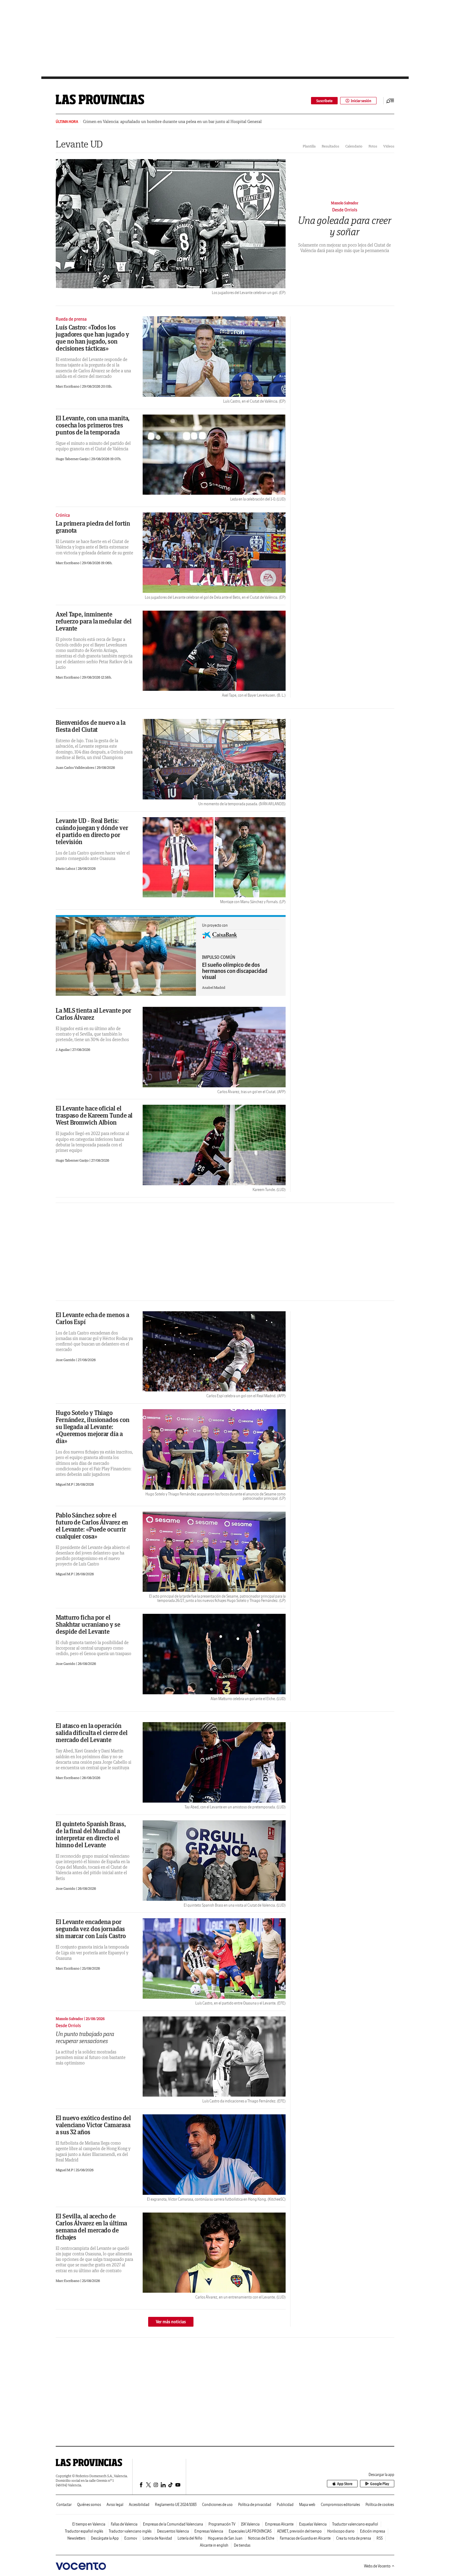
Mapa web (307, 2505)
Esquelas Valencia (313, 2524)
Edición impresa (373, 2531)
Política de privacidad (255, 2505)
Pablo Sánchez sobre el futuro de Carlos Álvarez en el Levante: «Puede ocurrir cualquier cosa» (92, 1526)
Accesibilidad (139, 2505)
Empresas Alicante (279, 2524)
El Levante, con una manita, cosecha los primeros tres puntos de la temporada (93, 425)
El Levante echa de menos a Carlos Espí (92, 1318)
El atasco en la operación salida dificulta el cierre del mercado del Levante (92, 1733)
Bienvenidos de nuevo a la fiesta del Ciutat (91, 726)
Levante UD (79, 144)
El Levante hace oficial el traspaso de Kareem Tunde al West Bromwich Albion (94, 1115)
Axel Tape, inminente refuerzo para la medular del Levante (94, 621)
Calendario (354, 146)
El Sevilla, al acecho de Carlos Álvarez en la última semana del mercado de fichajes (91, 2227)
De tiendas (242, 2545)
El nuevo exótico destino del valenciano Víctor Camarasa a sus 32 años (93, 2125)
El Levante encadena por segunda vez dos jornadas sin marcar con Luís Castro (91, 1929)
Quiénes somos (89, 2505)
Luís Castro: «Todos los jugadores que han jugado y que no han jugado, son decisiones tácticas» (92, 338)
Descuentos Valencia (173, 2531)
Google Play (380, 2484)
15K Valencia (250, 2524)
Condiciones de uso (217, 2505)
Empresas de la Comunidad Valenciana (173, 2524)
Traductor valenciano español (355, 2524)
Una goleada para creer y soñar (345, 226)
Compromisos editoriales (340, 2505)
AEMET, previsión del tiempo (299, 2531)
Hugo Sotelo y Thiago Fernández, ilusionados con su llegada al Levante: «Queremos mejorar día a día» (92, 1427)
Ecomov (131, 2538)
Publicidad (285, 2505)
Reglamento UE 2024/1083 (176, 2505)
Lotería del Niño (190, 2538)
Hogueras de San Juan (225, 2538)
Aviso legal (115, 2505)
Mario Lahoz (66, 868)
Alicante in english (214, 2545)
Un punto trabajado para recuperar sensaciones (85, 2037)
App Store (345, 2484)
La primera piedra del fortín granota (93, 527)
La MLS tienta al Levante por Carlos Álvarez (94, 1014)
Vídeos (389, 146)
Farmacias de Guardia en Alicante (305, 2538)
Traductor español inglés (84, 2531)
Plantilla (309, 146)
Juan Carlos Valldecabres (75, 767)
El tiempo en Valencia (89, 2524)
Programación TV (222, 2524)
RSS (380, 2538)
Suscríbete (324, 101)
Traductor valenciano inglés (130, 2531)
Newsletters (76, 2538)
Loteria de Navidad (157, 2538)
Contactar (64, 2505)
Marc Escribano (68, 386)
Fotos (373, 146)
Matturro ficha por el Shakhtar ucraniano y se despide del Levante (88, 1624)
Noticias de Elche (261, 2538)
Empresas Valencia (209, 2531)
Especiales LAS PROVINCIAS (250, 2531)
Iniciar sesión (361, 101)
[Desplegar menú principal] (390, 101)
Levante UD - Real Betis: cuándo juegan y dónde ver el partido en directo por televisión (92, 831)
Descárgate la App (105, 2538)
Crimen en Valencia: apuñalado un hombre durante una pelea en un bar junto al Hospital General (172, 122)
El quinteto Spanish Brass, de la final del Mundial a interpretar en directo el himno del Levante (91, 1834)
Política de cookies (380, 2505)
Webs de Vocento (377, 2566)
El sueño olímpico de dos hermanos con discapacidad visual (235, 971)
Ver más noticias (171, 2322)
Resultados (330, 146)
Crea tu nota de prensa (354, 2538)
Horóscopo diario (341, 2531)
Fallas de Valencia (124, 2524)
